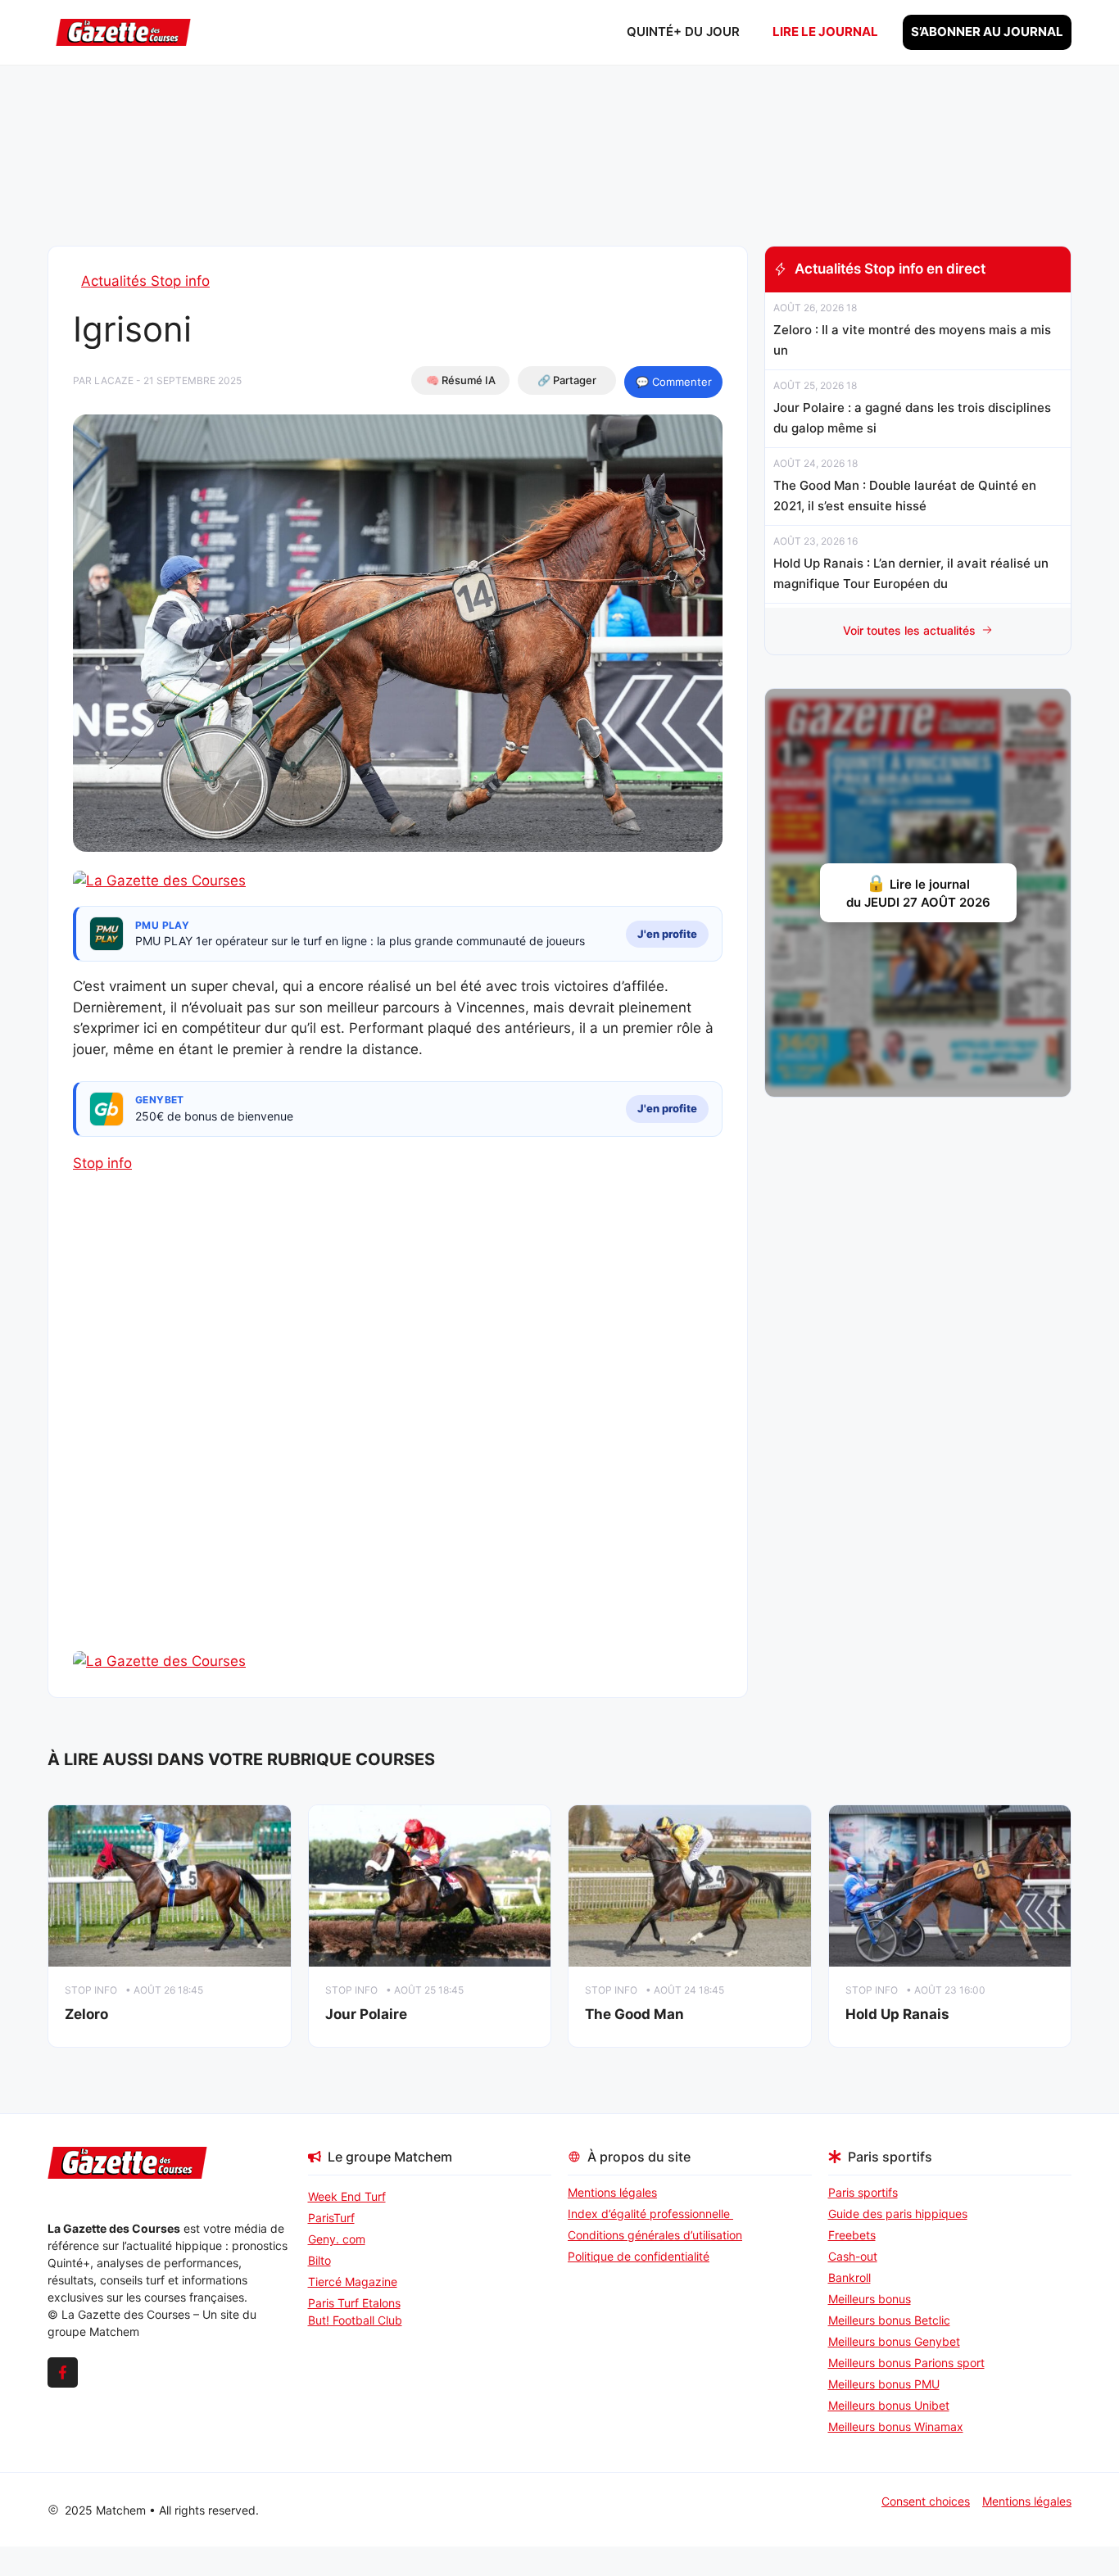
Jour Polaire (366, 2014)
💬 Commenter (674, 382)
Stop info (102, 1163)
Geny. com (337, 2239)
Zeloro (86, 2014)
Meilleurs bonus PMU (884, 2384)
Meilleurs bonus (870, 2299)
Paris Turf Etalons (354, 2303)
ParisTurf (331, 2218)
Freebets (852, 2235)
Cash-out (853, 2256)
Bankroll (849, 2277)
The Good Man (634, 2014)
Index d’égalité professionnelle (650, 2214)
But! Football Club (355, 2320)
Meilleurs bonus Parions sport (906, 2363)
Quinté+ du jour (683, 32)
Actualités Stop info (145, 281)
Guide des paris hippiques (898, 2214)
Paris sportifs (863, 2192)
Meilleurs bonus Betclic (889, 2320)
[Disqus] (398, 1441)
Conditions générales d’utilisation (655, 2235)
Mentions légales (612, 2192)
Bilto (319, 2260)
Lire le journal (825, 32)
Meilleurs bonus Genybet (894, 2341)
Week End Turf (347, 2196)
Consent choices (926, 2501)
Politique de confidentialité (639, 2256)
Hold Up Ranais (897, 2014)
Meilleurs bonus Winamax (896, 2427)
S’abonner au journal (987, 32)
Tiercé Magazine (353, 2282)
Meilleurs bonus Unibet (889, 2405)
